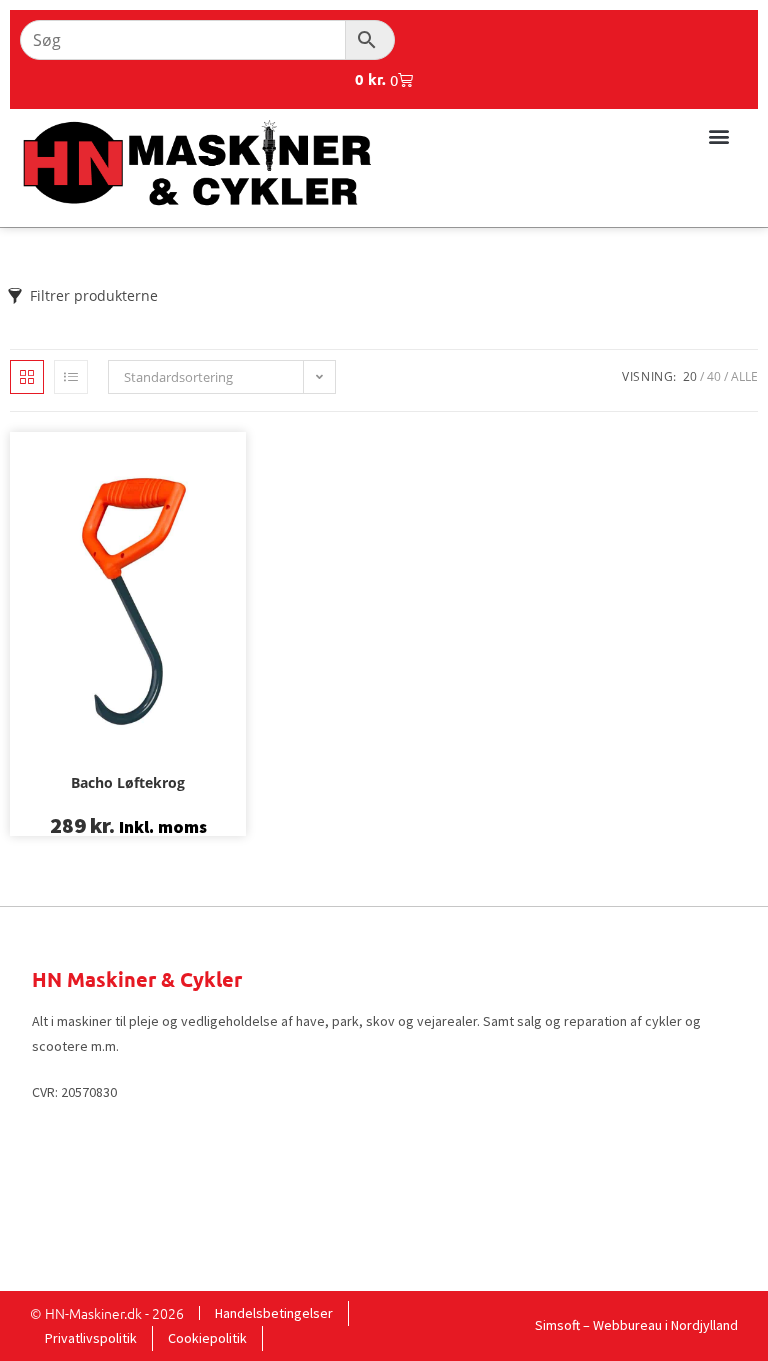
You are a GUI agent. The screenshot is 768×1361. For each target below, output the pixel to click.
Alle (744, 376)
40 (714, 376)
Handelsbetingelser (274, 1313)
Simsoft (557, 1325)
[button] (718, 135)
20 (690, 376)
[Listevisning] (71, 377)
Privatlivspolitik (91, 1338)
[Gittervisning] (27, 377)
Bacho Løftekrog (128, 782)
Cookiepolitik (207, 1338)
